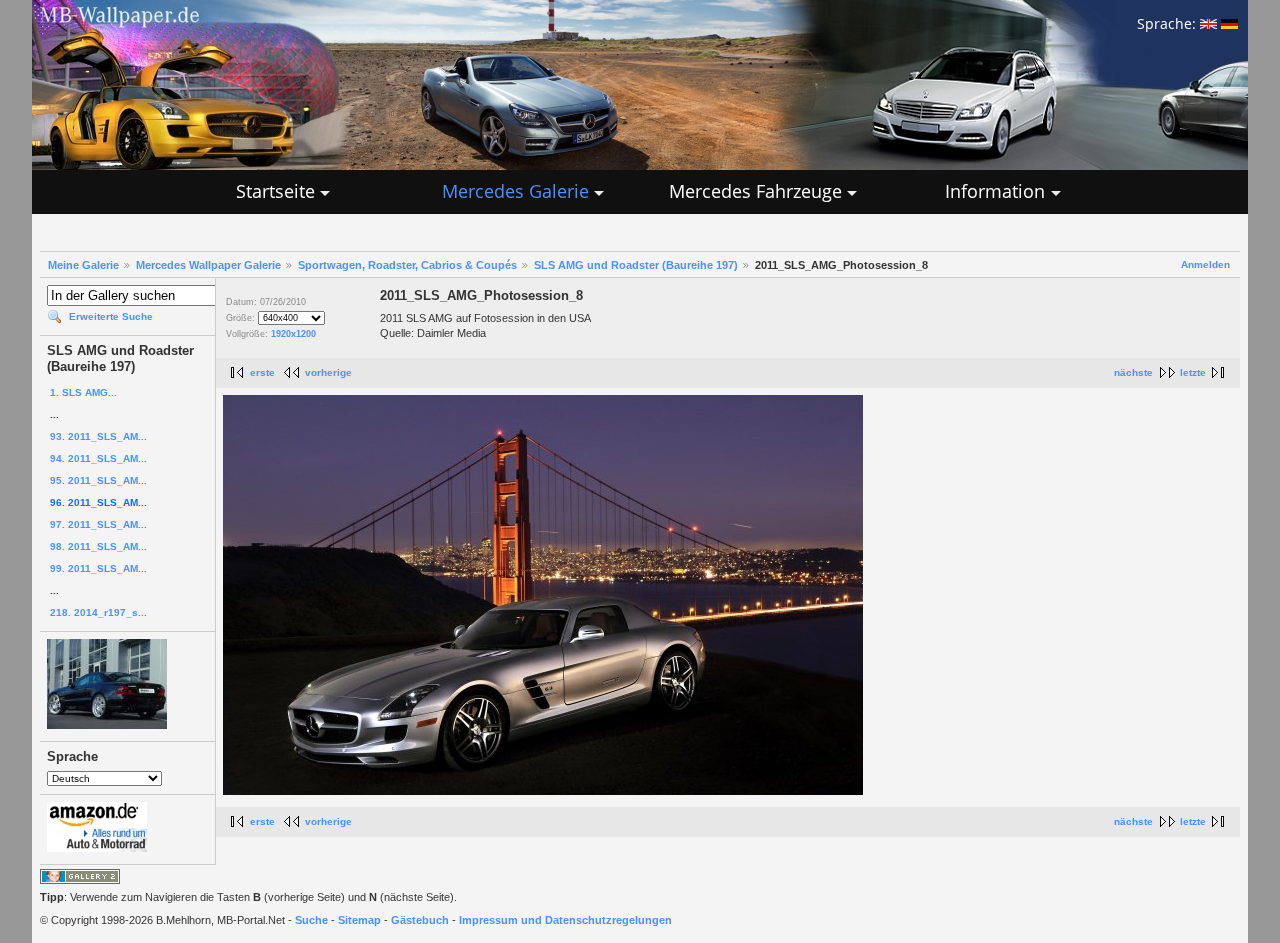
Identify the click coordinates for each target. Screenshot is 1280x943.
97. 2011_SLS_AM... (98, 524)
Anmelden (1205, 264)
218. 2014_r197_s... (98, 612)
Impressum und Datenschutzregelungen (565, 920)
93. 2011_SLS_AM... (98, 436)
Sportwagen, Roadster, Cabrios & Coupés (407, 265)
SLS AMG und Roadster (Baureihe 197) (636, 265)
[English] (1208, 23)
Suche (311, 920)
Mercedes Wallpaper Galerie (208, 265)
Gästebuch (420, 920)
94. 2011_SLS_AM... (98, 458)
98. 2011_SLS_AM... (98, 546)
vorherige (328, 372)
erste (262, 372)
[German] (1229, 23)
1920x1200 (293, 334)
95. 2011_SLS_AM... (98, 480)
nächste (1133, 372)
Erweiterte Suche (111, 316)
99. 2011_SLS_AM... (98, 568)
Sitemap (359, 920)
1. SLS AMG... (83, 392)
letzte (1193, 372)
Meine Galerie (83, 265)
